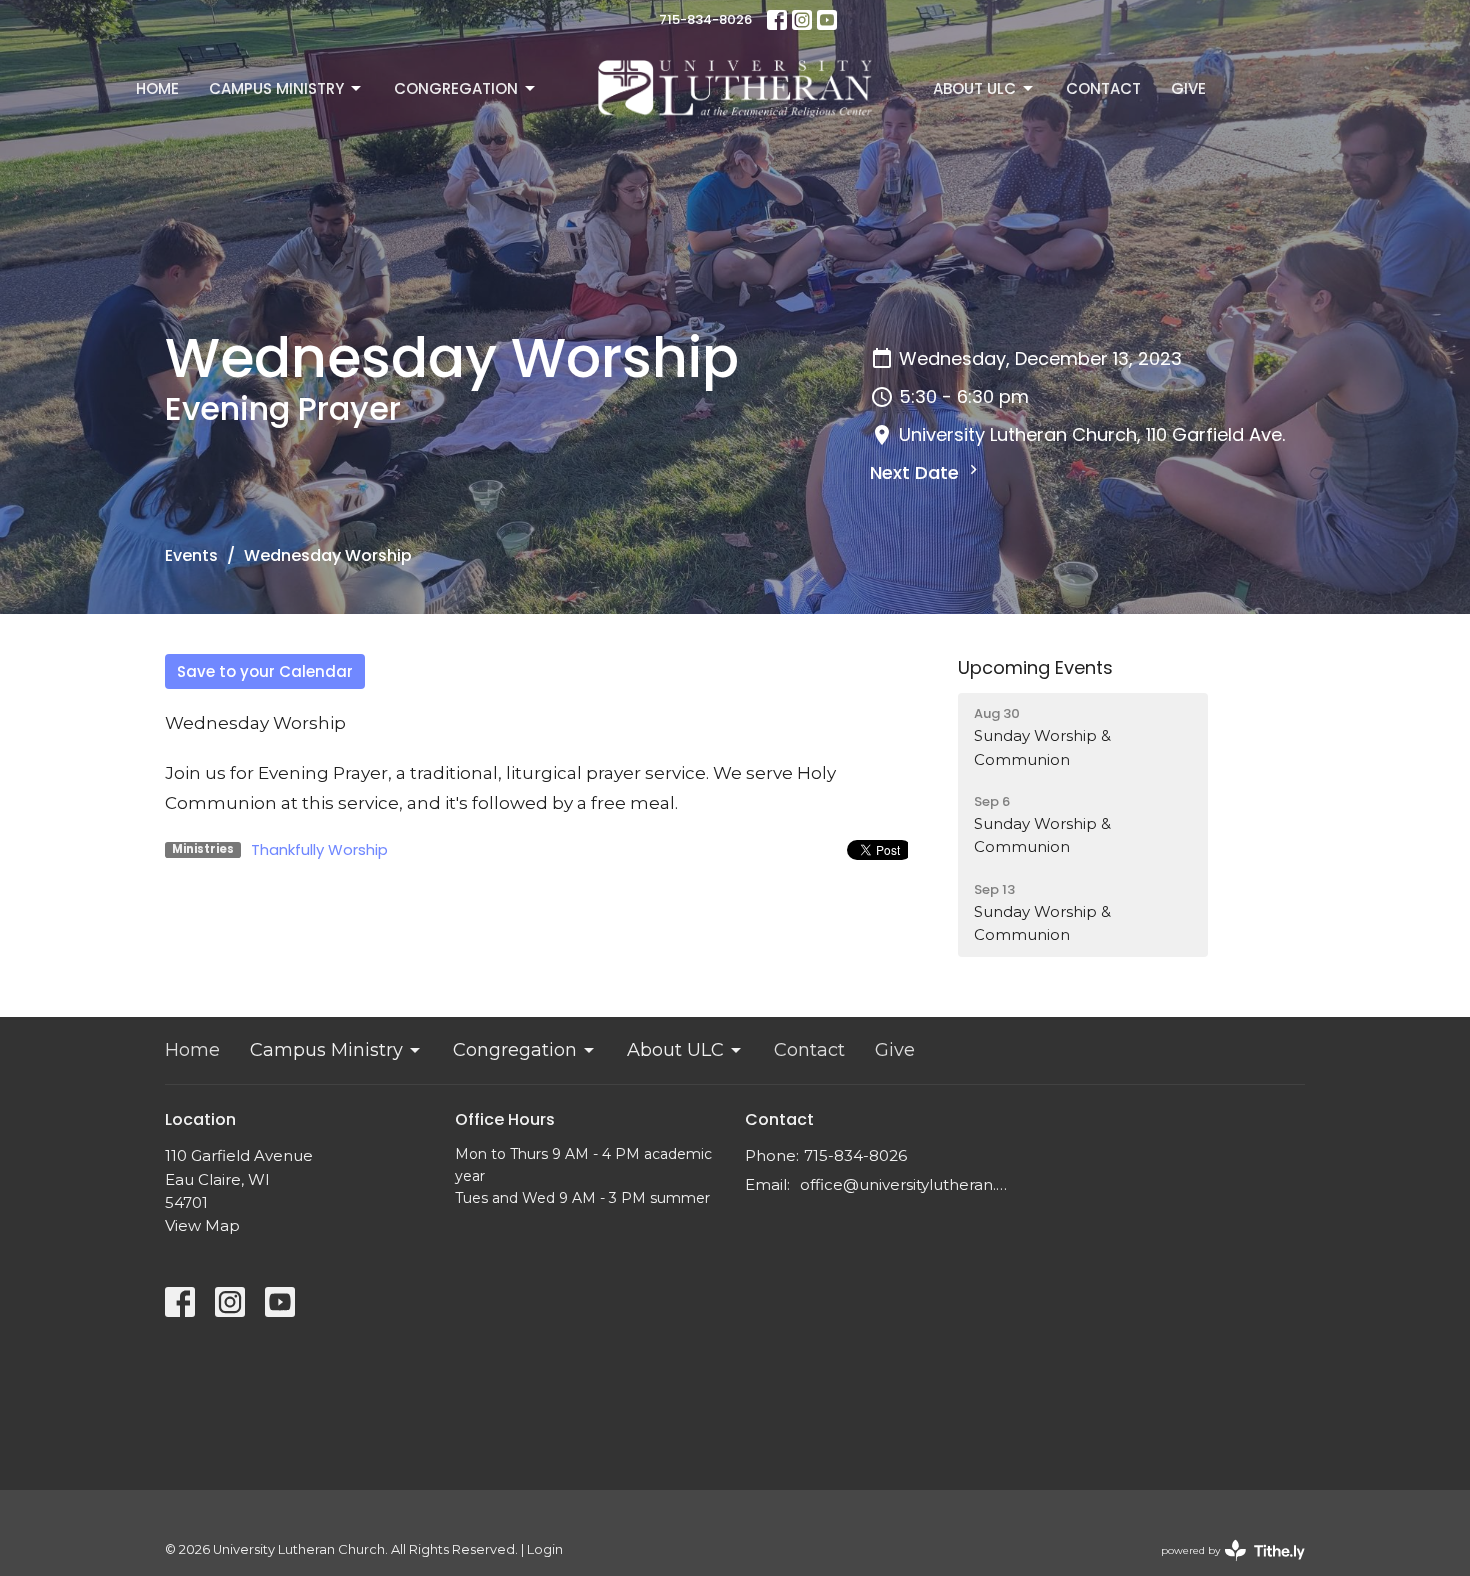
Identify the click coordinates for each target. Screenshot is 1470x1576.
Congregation (456, 88)
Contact (1103, 88)
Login (545, 1549)
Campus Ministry (276, 88)
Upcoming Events (1035, 667)
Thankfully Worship (319, 849)
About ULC (974, 88)
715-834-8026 (705, 19)
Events (191, 555)
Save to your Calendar (265, 671)
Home (157, 88)
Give (1188, 88)
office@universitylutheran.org (907, 1184)
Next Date (917, 472)
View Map (202, 1225)
